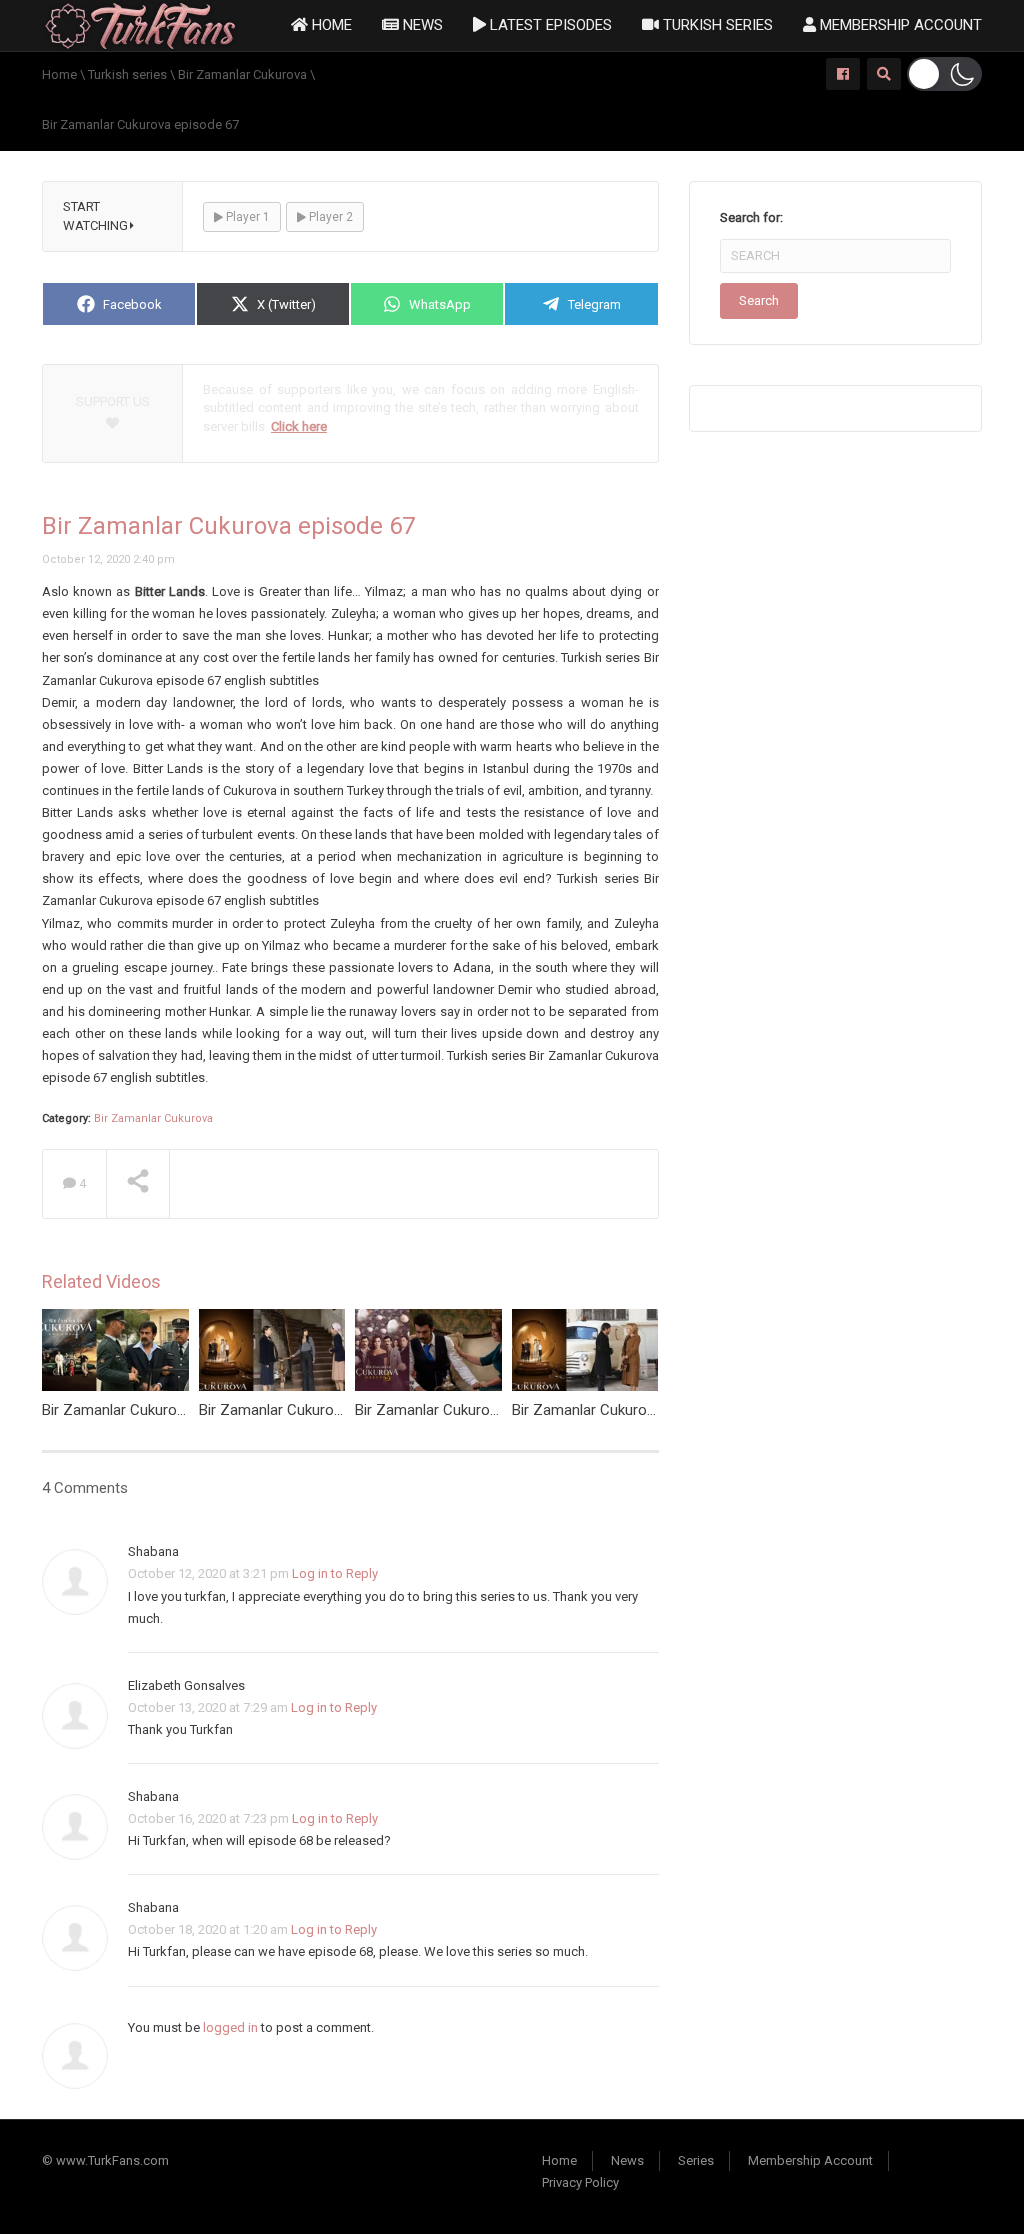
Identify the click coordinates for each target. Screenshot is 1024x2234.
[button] (944, 74)
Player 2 (329, 217)
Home (330, 25)
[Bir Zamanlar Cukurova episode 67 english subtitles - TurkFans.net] (140, 24)
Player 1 (246, 217)
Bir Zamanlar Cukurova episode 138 (159, 1410)
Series (696, 2160)
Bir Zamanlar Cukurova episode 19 (312, 1410)
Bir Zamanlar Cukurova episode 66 (468, 1410)
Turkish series (716, 25)
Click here (299, 426)
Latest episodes (549, 25)
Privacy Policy (580, 2182)
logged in (230, 2027)
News (421, 25)
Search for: (751, 217)
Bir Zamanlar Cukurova (153, 1118)
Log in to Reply (335, 1573)
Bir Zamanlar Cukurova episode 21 (625, 1410)
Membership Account (899, 25)
